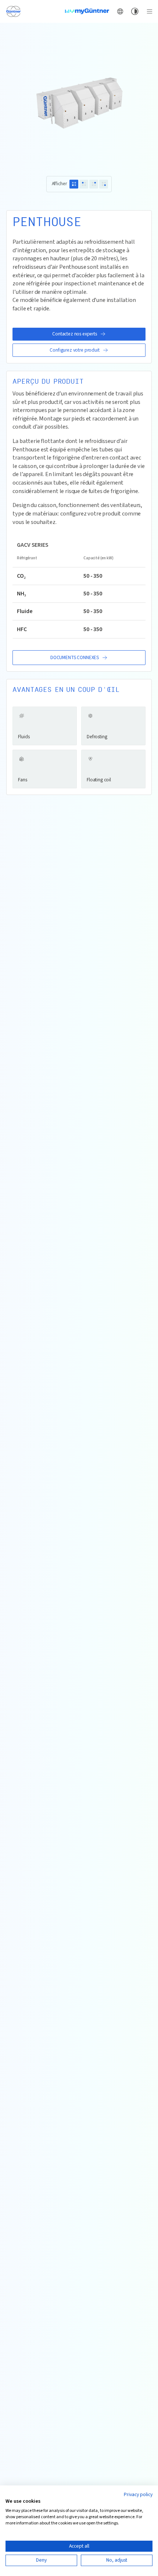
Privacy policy (138, 2495)
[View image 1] (74, 184)
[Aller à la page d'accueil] (13, 11)
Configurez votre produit (74, 350)
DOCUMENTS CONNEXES (75, 657)
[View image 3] (94, 184)
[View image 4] (104, 184)
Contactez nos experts (75, 334)
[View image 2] (84, 184)
